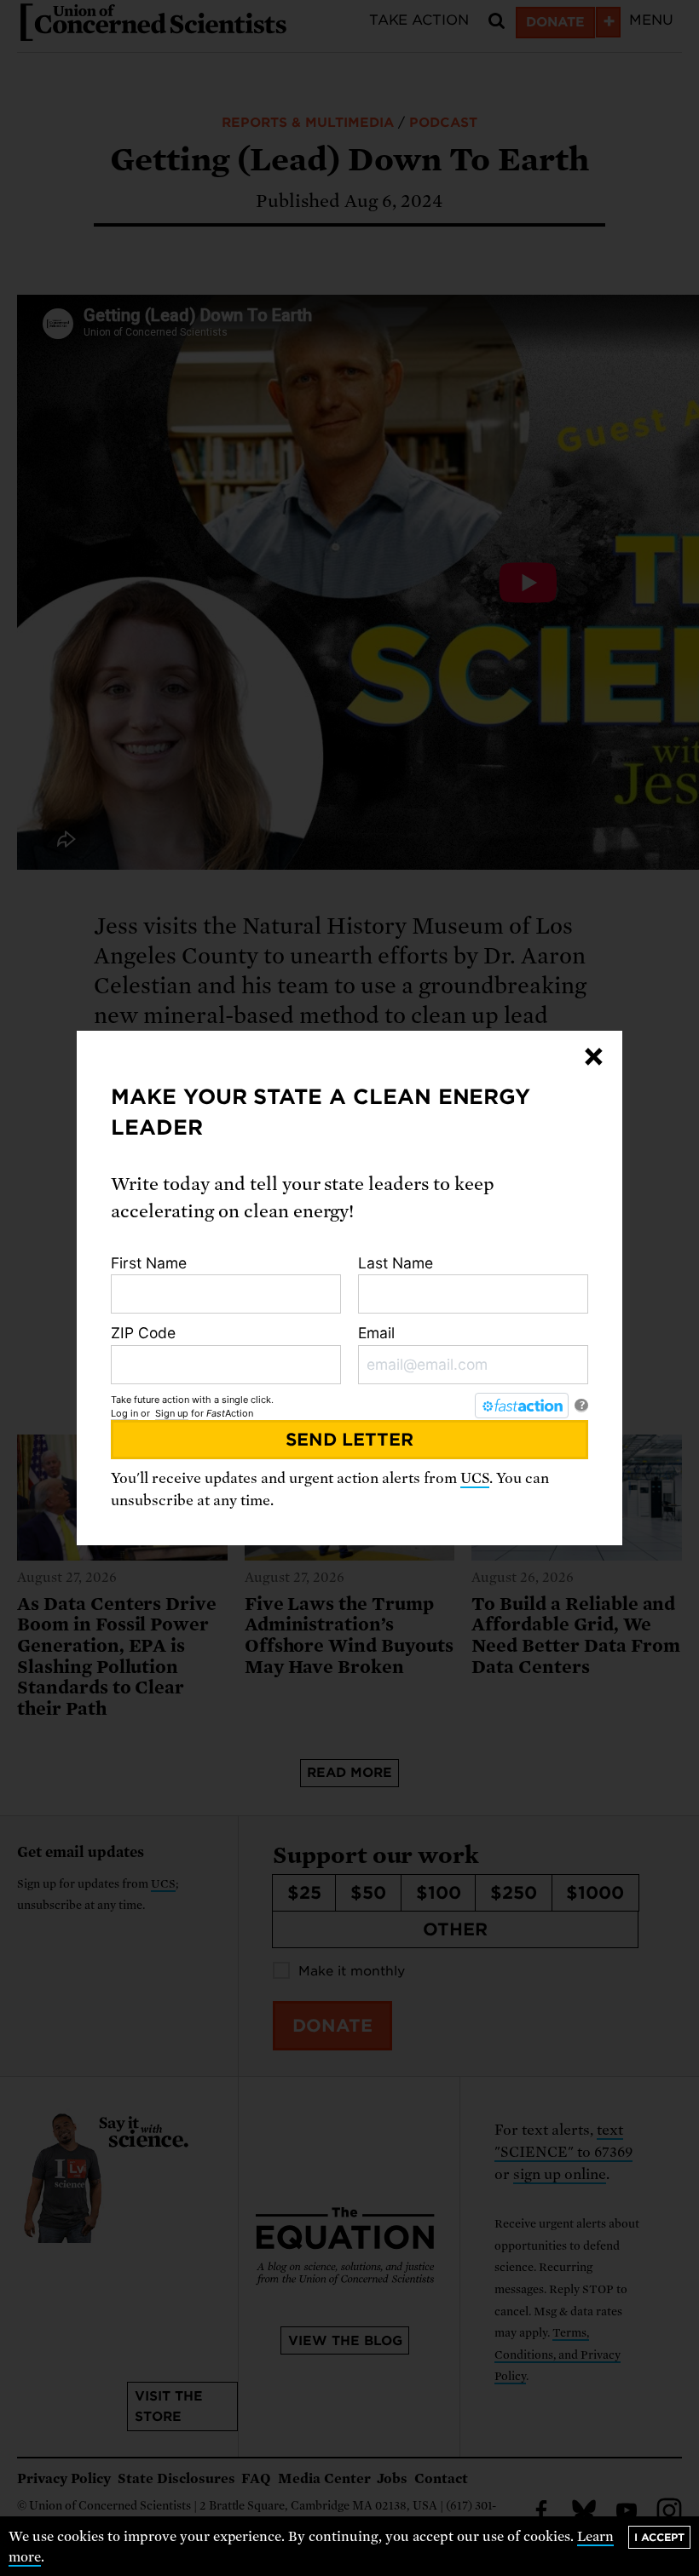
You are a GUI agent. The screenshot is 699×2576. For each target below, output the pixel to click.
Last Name (396, 1263)
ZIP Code (143, 1333)
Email (376, 1333)
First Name (149, 1263)
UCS (475, 1478)
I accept (659, 2537)
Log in (124, 1413)
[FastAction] (522, 1406)
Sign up (172, 1413)
